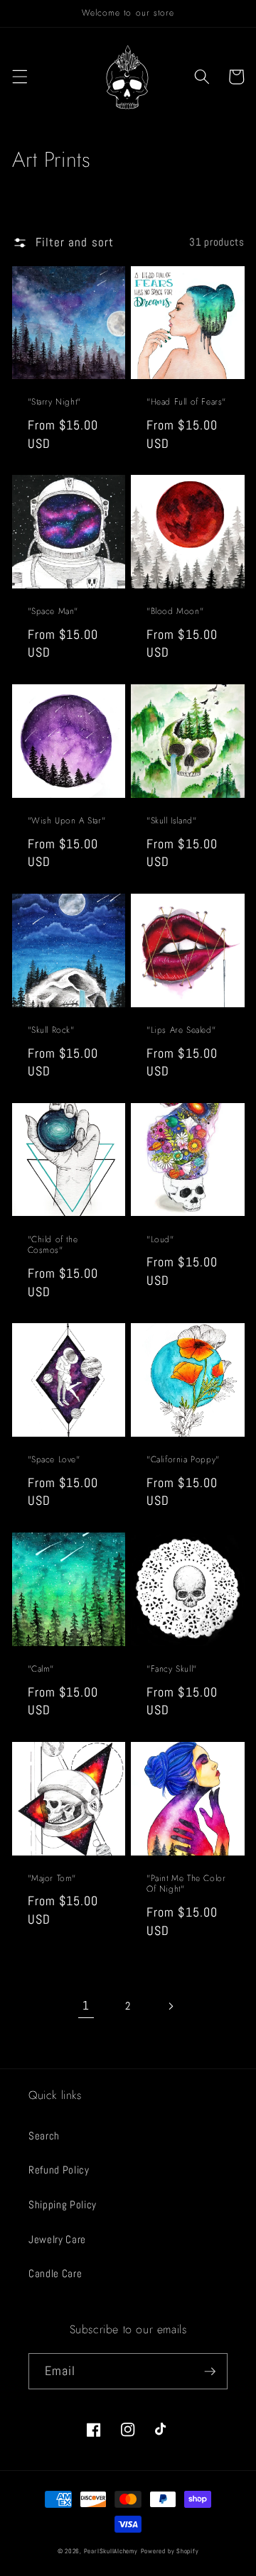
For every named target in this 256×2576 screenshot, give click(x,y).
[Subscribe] (210, 2372)
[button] (19, 77)
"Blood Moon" (175, 612)
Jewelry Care (57, 2240)
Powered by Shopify (170, 2551)
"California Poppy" (183, 1460)
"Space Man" (53, 612)
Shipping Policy (63, 2205)
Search (44, 2136)
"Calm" (41, 1670)
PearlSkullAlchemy (111, 2551)
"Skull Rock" (51, 1031)
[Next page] (170, 2007)
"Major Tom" (52, 1879)
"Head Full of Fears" (186, 402)
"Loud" (160, 1240)
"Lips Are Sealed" (181, 1031)
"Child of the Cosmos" (53, 1245)
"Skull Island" (171, 821)
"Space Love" (54, 1460)
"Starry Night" (54, 402)
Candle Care (55, 2274)
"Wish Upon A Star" (67, 821)
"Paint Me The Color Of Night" (186, 1884)
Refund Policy (59, 2170)
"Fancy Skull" (172, 1670)
